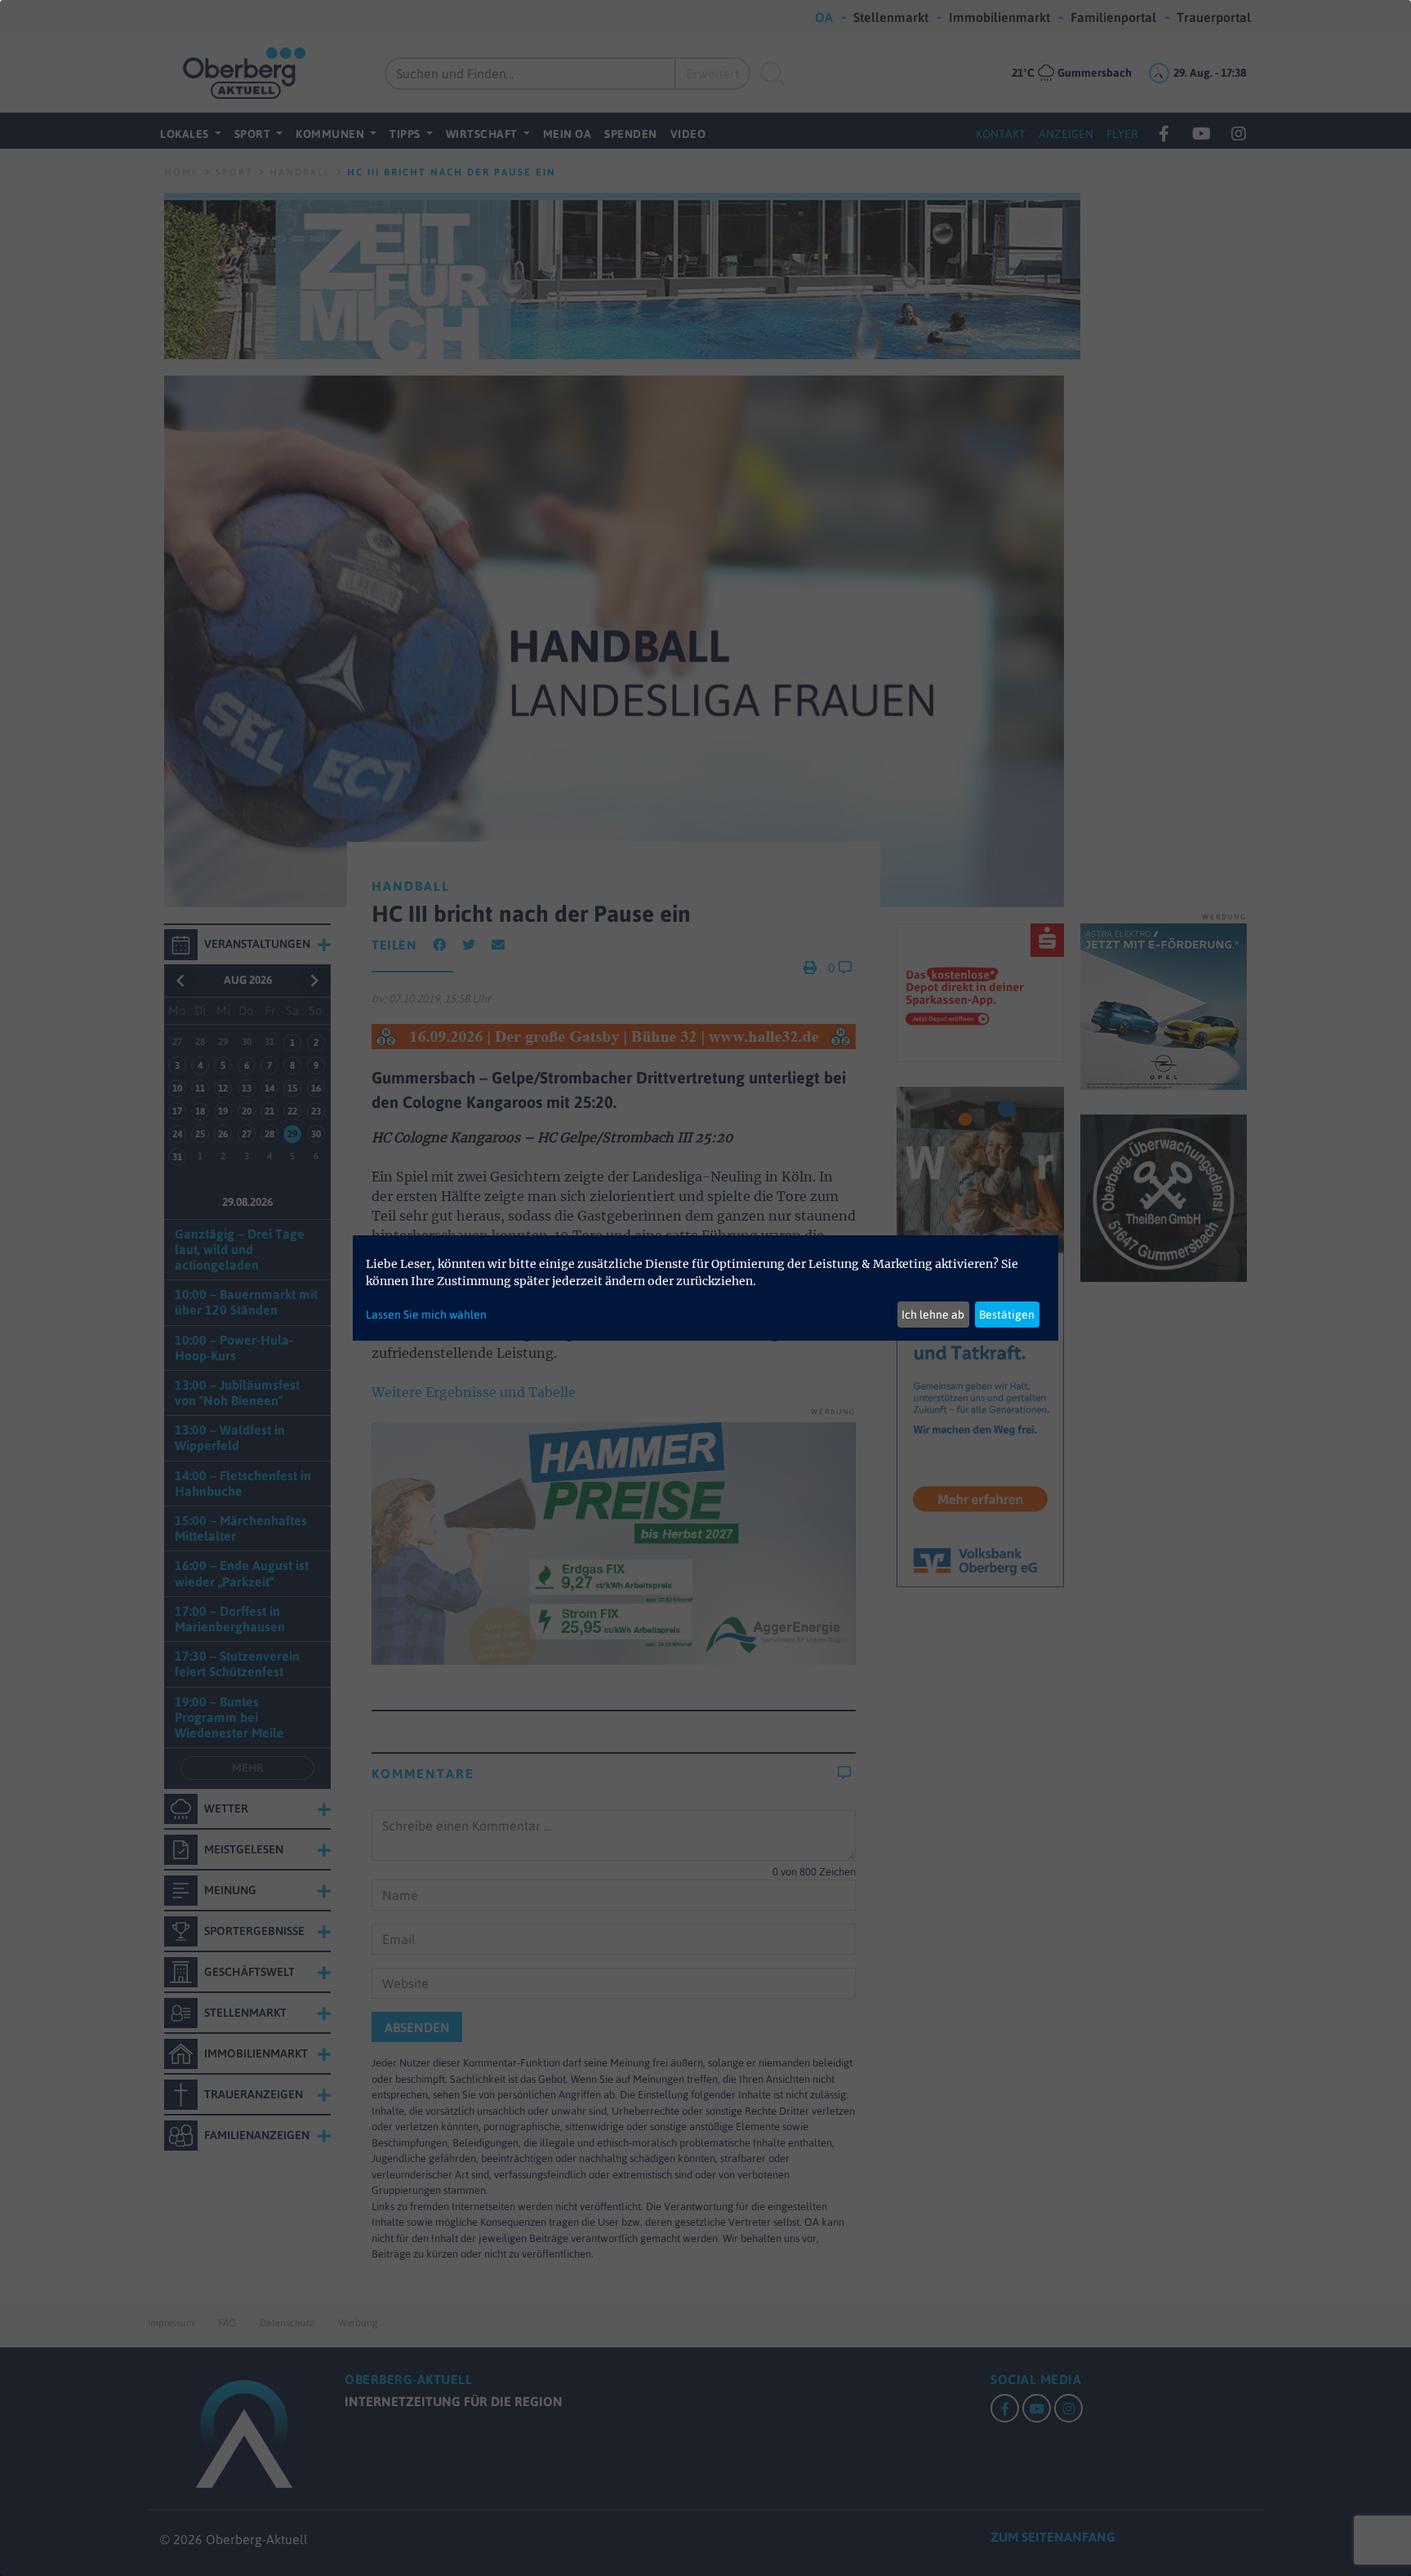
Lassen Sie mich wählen (426, 1315)
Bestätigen (1007, 1315)
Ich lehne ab (933, 1315)
